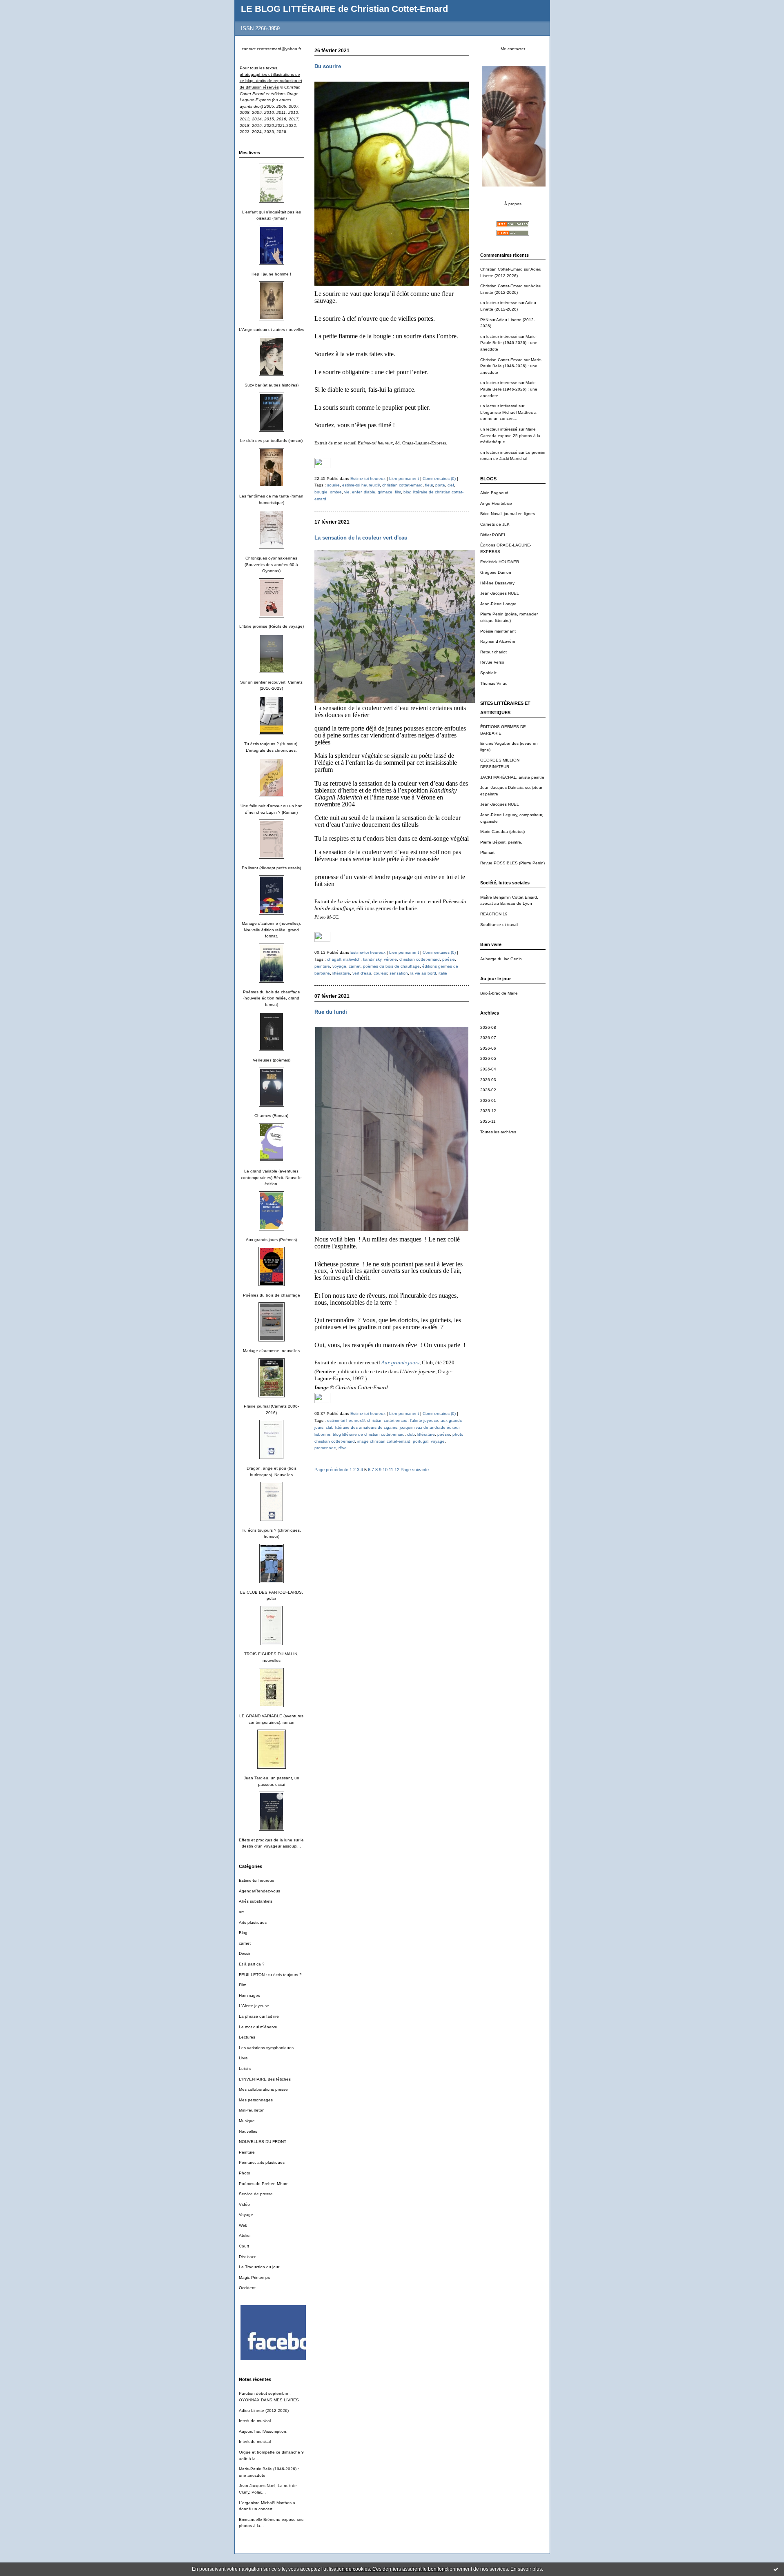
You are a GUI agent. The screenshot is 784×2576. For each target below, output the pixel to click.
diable (370, 492)
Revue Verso (492, 662)
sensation (399, 973)
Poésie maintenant (498, 631)
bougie (321, 492)
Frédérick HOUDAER (500, 562)
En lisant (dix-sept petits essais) (271, 868)
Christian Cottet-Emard (501, 269)
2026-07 (488, 1038)
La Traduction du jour (259, 2267)
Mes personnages (256, 2100)
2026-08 (488, 1027)
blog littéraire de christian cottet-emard (369, 1434)
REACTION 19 (494, 914)
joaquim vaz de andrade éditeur (430, 1427)
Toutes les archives (498, 1132)
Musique (247, 2121)
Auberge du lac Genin (501, 959)
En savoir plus (526, 2569)
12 (397, 1470)
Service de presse (256, 2194)
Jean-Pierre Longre (498, 604)
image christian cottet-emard (384, 1441)
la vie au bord (423, 973)
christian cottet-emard (402, 485)
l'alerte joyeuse (424, 1420)
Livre (243, 2058)
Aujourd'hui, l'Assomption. (263, 2431)
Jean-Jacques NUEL (500, 593)
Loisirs (245, 2069)
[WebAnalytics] (322, 466)
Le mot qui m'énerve (258, 2027)
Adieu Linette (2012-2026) (264, 2411)
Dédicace (248, 2257)
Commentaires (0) (439, 479)
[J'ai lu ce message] (776, 2569)
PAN (484, 320)
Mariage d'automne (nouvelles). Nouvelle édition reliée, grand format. (271, 930)
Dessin (245, 1953)
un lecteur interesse (499, 383)
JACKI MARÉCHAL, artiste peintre (512, 777)
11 (391, 1470)
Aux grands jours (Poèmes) (271, 1240)
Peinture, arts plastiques (262, 2162)
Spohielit (488, 673)
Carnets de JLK (495, 524)
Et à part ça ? (252, 1964)
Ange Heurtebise (496, 503)
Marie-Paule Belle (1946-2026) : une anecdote (509, 343)
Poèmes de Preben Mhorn (264, 2184)
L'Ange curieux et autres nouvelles (272, 330)
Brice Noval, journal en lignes (508, 514)
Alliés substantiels (256, 1901)
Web (243, 2225)
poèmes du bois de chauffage (391, 966)
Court (244, 2246)
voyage (339, 966)
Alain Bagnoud (494, 493)
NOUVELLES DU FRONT (263, 2142)
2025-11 (488, 1121)
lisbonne (322, 1434)
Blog (243, 1933)
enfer (357, 492)
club (411, 1434)
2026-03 (488, 1080)
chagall (334, 959)
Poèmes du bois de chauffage (272, 1295)
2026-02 (488, 1090)
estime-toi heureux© (361, 485)
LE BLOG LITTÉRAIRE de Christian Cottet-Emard (344, 9)
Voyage (246, 2215)
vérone (390, 959)
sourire (333, 485)
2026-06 (488, 1048)
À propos (513, 204)
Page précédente (331, 1470)
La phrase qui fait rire (259, 2016)
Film (243, 1985)
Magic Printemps (254, 2277)
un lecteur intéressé (499, 303)
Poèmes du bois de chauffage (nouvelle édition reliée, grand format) (272, 998)
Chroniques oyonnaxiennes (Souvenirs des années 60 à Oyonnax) (271, 564)
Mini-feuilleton (252, 2110)
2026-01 (488, 1100)
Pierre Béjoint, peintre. (501, 842)
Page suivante (415, 1470)
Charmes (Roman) (271, 1116)
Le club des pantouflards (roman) (271, 441)
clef (451, 485)
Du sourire (328, 66)
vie (347, 492)
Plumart (487, 852)
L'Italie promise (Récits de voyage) (272, 626)
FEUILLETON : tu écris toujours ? (270, 1975)
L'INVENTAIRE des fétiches (265, 2079)
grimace (385, 492)
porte (440, 485)
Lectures (247, 2037)
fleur (429, 485)
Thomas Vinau (494, 683)
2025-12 (488, 1111)
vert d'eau (362, 973)
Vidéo (244, 2204)
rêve (343, 1448)
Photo (245, 2173)
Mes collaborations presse (263, 2089)
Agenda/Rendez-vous (259, 1891)
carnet (245, 1943)
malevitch (352, 959)
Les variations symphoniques (266, 2048)
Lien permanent (404, 479)
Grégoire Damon (496, 572)
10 (385, 1470)
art (241, 1912)
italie (443, 973)
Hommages (249, 1995)
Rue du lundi (331, 1012)
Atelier (245, 2235)
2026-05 (488, 1058)
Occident (247, 2288)
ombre (336, 492)
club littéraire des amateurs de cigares (362, 1427)
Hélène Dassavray (497, 583)
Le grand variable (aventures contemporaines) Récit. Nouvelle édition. (271, 1177)
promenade (325, 1448)
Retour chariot (493, 652)
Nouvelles (248, 2131)
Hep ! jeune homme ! (271, 274)
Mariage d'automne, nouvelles (271, 1351)
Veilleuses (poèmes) (272, 1060)
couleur (380, 973)
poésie (449, 959)
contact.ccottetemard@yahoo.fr (271, 49)
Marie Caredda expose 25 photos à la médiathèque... (510, 435)
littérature (341, 973)
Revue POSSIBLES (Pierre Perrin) (512, 863)
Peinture (247, 2152)
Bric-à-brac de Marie (499, 993)
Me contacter (513, 49)
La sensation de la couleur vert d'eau (361, 538)
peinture (322, 966)
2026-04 (488, 1069)
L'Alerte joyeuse (254, 2006)
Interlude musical (255, 2421)
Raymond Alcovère (498, 641)
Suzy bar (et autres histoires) (272, 385)
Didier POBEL (493, 535)
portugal (421, 1441)
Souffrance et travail (499, 925)
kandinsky (372, 959)
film (398, 492)
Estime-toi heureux (256, 1880)
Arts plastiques (253, 1922)
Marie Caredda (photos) (502, 832)
